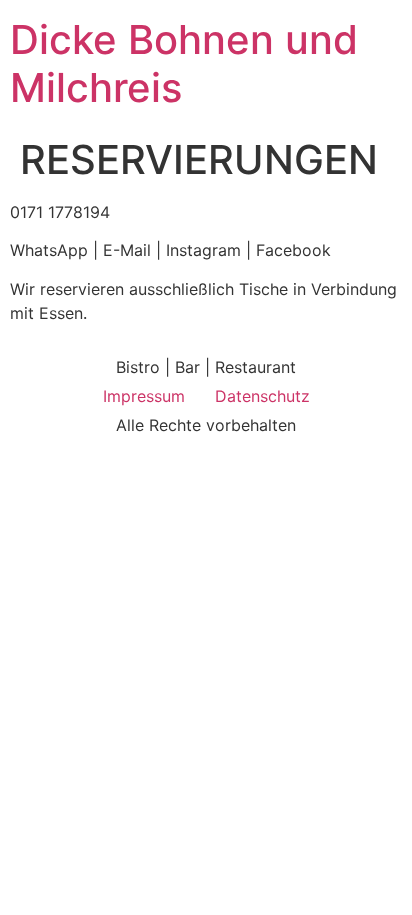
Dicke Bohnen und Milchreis (184, 63)
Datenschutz (262, 396)
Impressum (144, 396)
